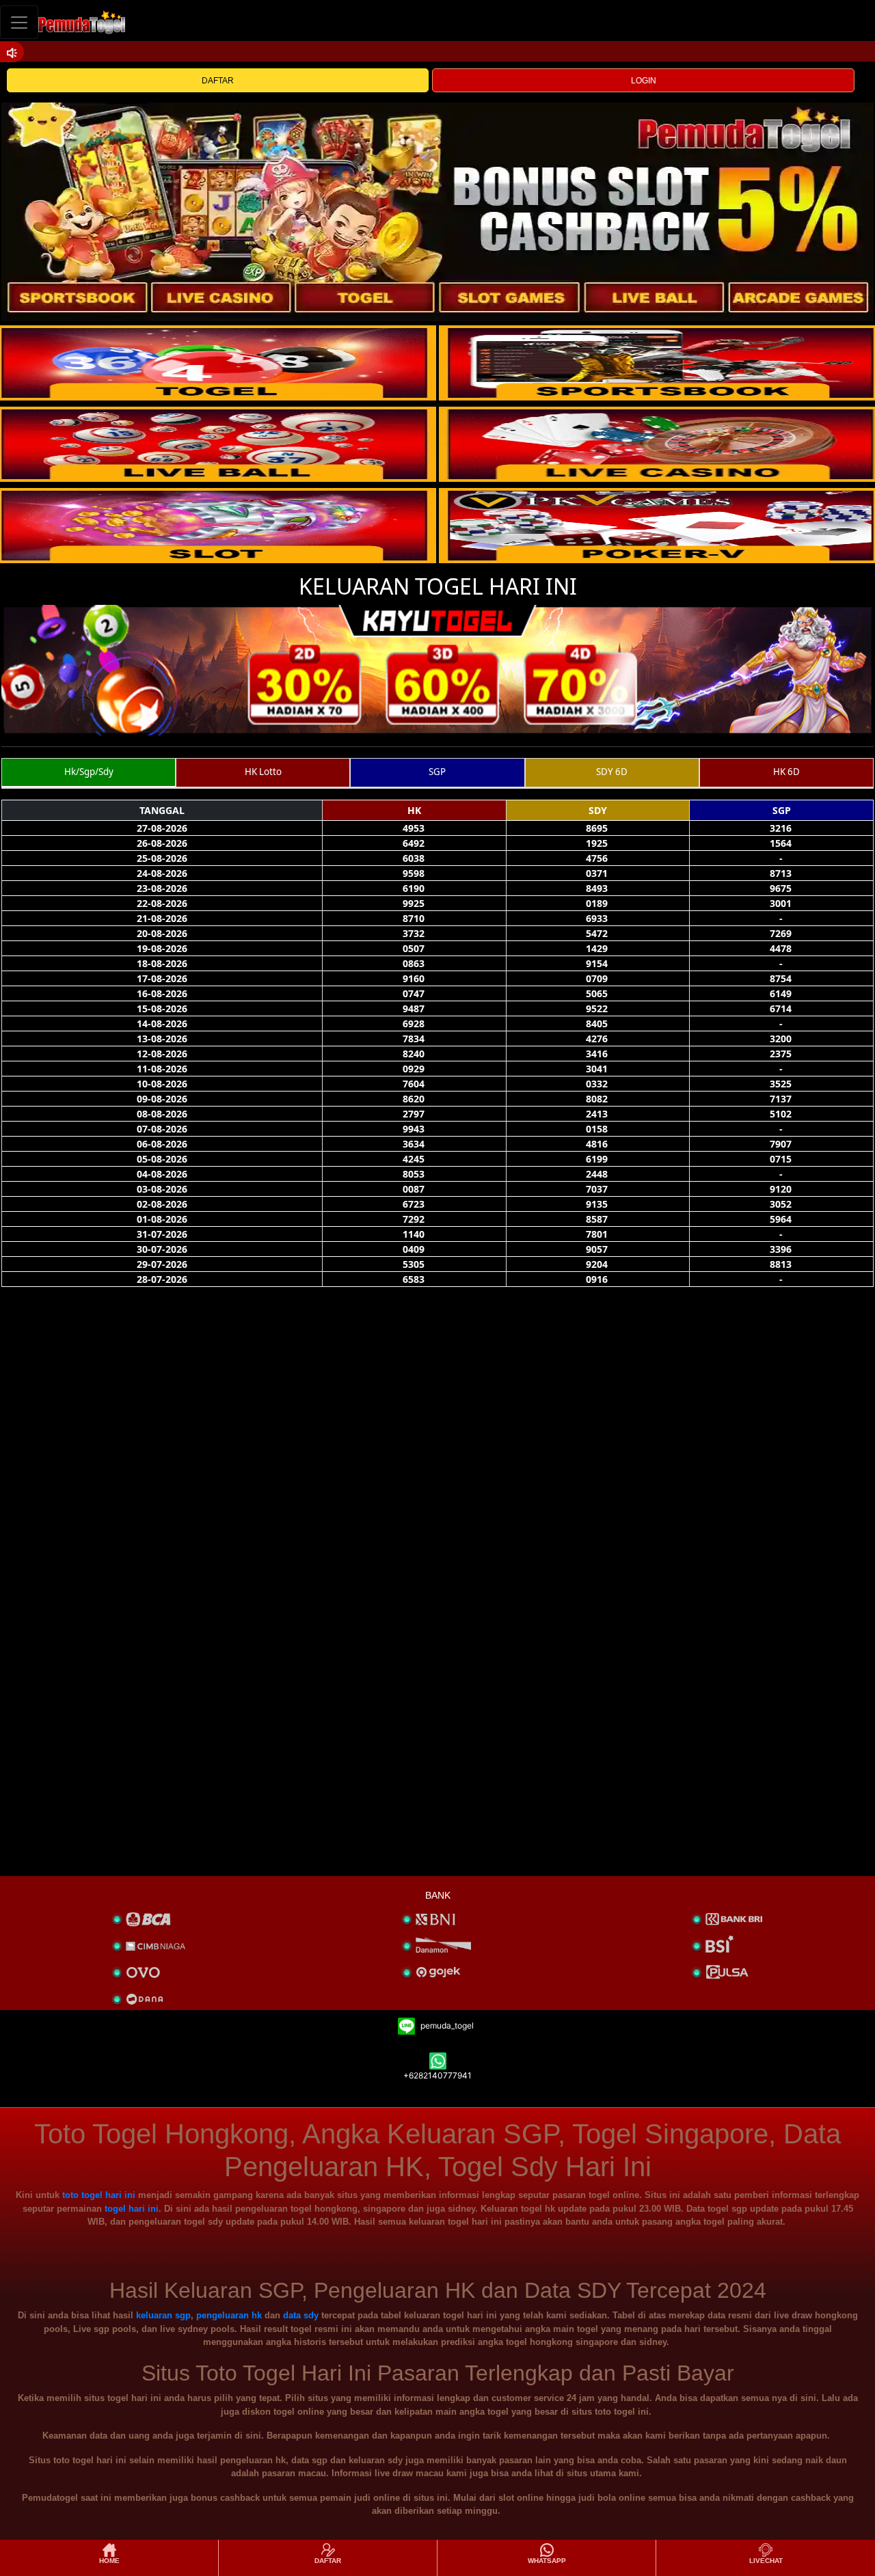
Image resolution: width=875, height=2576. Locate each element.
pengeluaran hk (229, 2315)
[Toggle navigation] (19, 22)
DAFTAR (218, 81)
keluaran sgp (163, 2315)
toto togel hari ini (99, 2195)
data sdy (301, 2315)
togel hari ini (132, 2209)
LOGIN (644, 81)
